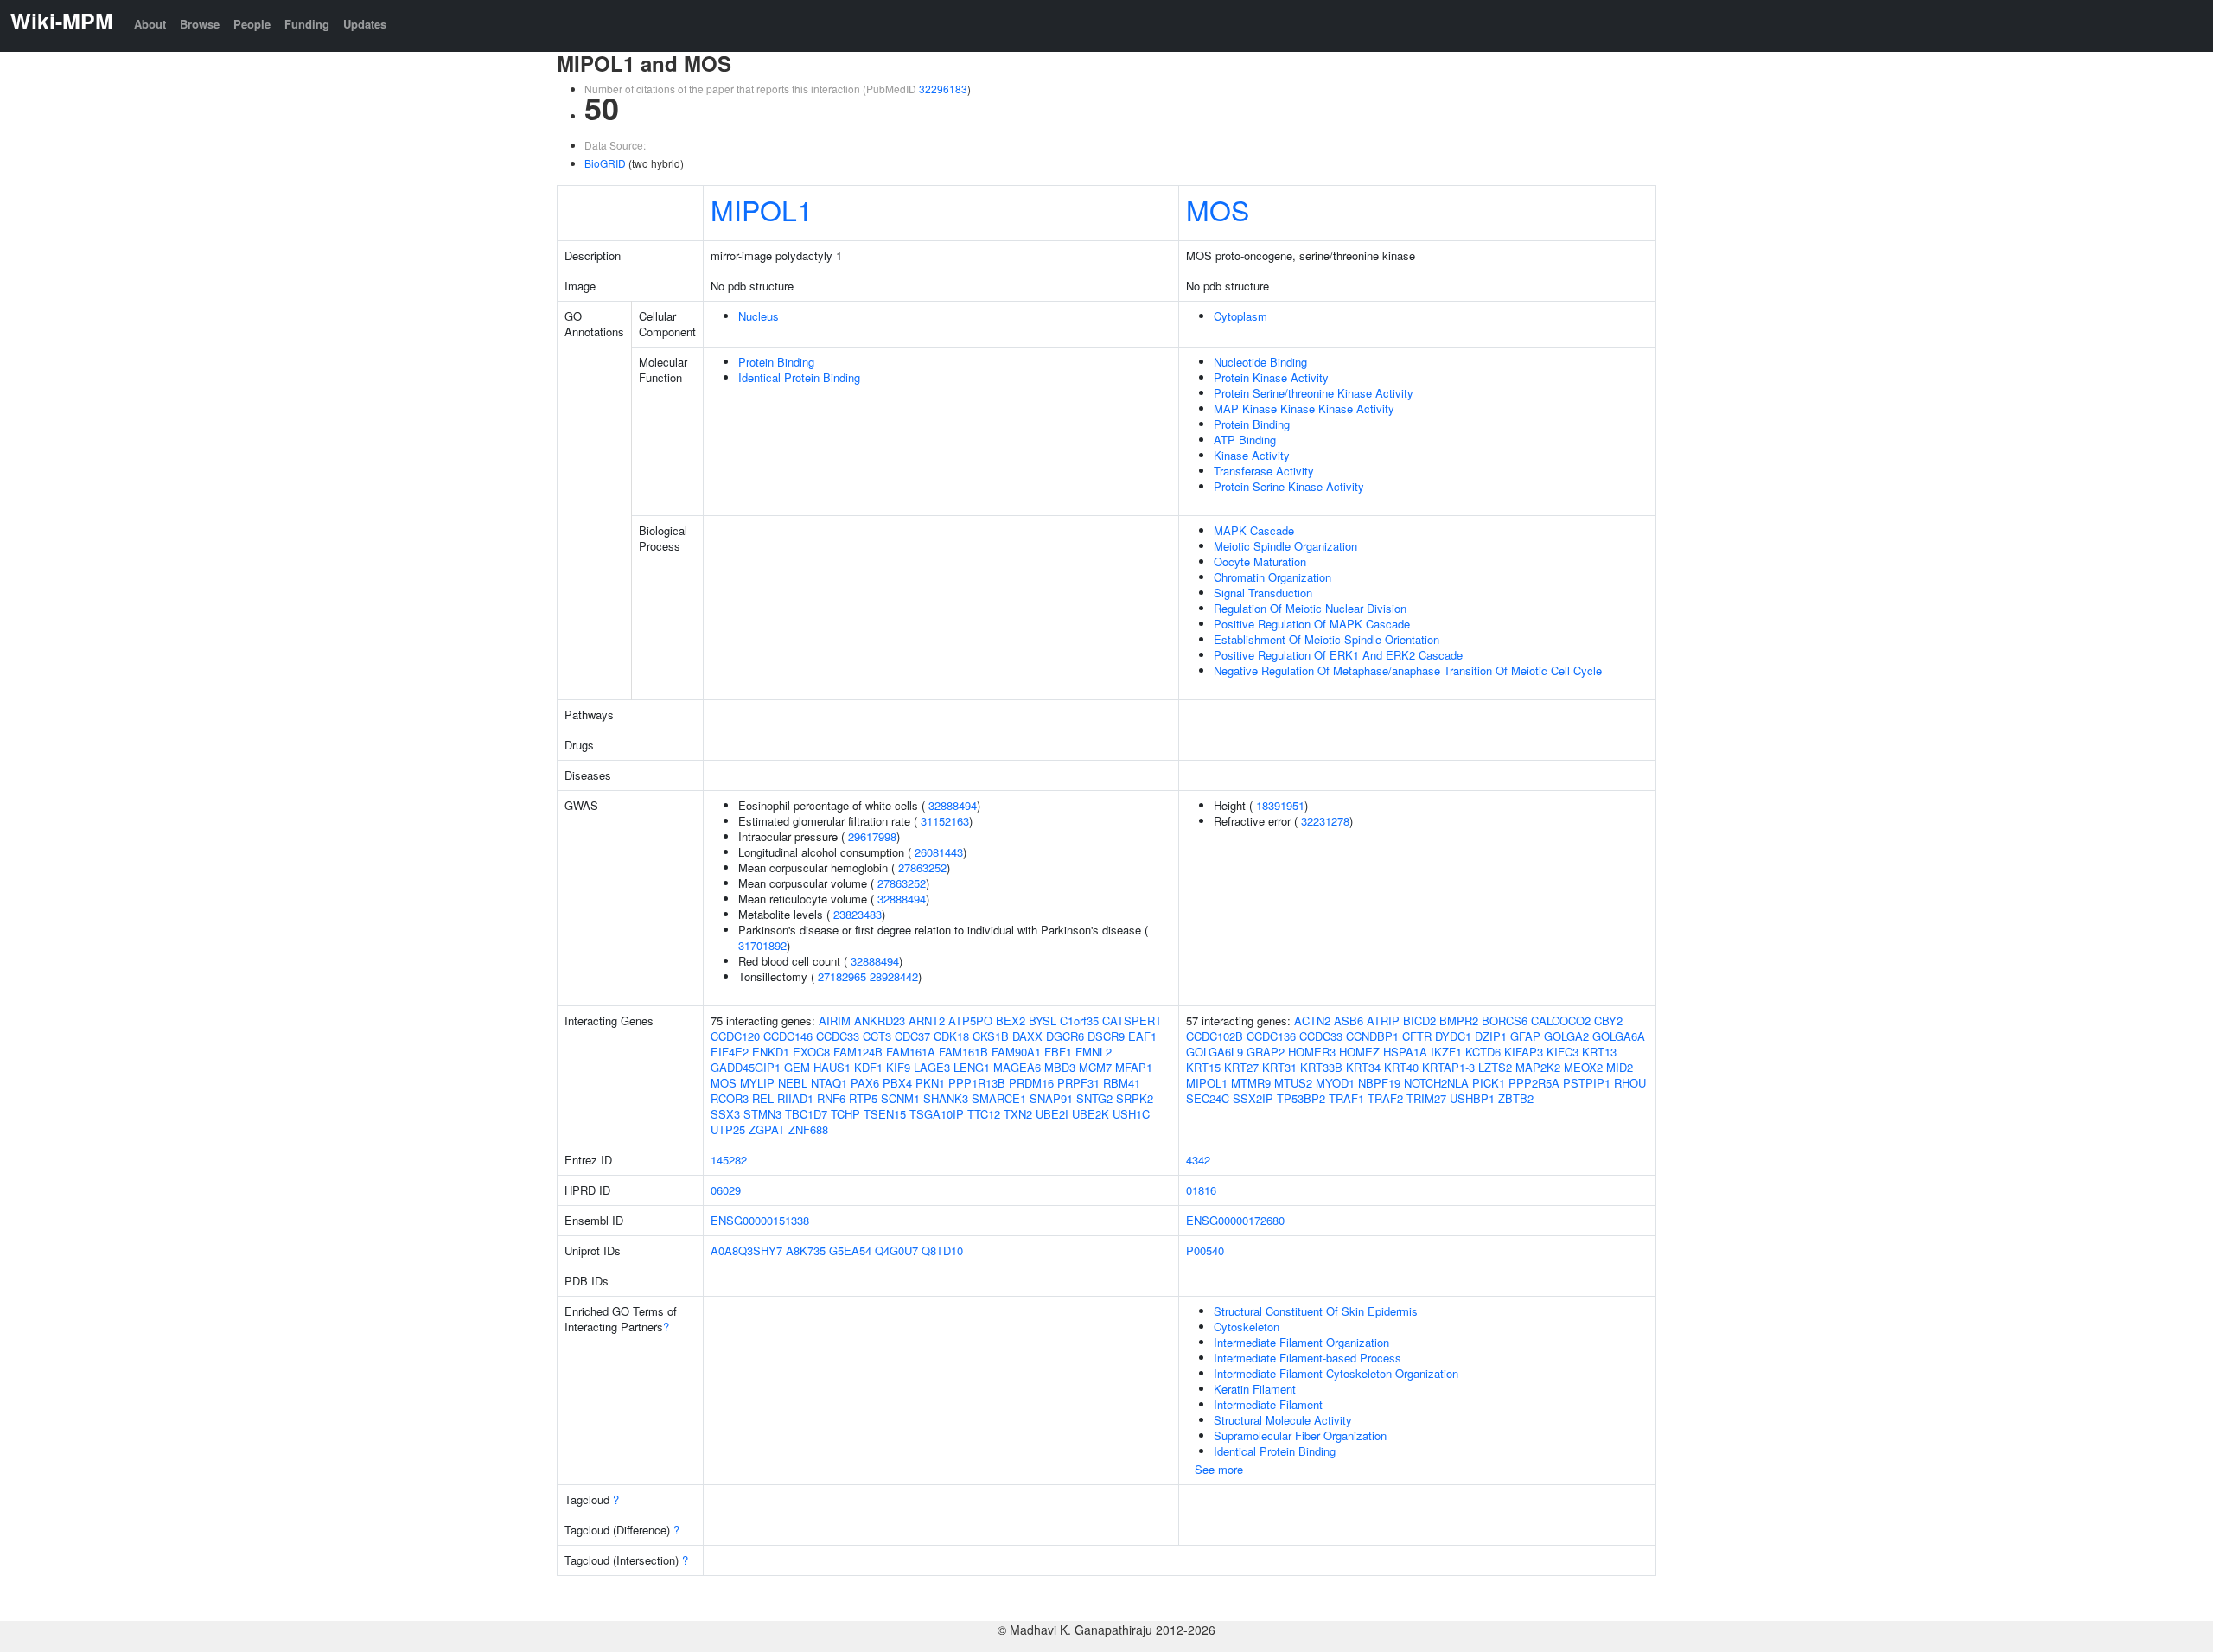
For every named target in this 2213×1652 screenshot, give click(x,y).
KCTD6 (1483, 1052)
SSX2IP (1253, 1098)
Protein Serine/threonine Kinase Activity (1314, 393)
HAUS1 (832, 1067)
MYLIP (757, 1083)
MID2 (1620, 1067)
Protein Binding (776, 362)
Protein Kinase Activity (1271, 377)
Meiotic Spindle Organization (1285, 546)
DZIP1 (1491, 1036)
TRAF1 (1346, 1098)
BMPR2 (1459, 1021)
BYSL (1043, 1021)
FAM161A (911, 1052)
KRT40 (1401, 1067)
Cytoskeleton (1247, 1327)
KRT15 (1203, 1067)
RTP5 (863, 1098)
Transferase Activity (1264, 471)
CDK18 (951, 1036)
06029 (726, 1190)
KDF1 (868, 1067)
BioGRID (605, 163)
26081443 (939, 852)
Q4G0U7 (896, 1250)
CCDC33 (838, 1036)
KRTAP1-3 (1448, 1067)
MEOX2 (1583, 1067)
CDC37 (912, 1036)
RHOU (1630, 1083)
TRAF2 (1385, 1098)
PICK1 (1489, 1083)
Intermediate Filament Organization (1301, 1342)
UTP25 (728, 1129)
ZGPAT (767, 1129)
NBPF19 (1379, 1083)
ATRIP (1383, 1021)
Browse (200, 24)
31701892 (762, 945)
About (150, 24)
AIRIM (835, 1021)
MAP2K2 (1538, 1067)
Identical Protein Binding (799, 377)
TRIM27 (1426, 1098)
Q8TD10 (942, 1250)
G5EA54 (850, 1250)
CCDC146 (788, 1036)
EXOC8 (811, 1052)
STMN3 (762, 1114)
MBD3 (1060, 1067)
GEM (797, 1067)
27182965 (842, 976)
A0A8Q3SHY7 (746, 1250)
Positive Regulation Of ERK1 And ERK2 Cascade (1338, 655)
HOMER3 (1312, 1052)
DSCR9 (1106, 1036)
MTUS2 (1293, 1083)
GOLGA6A (1619, 1036)
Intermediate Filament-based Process (1307, 1358)
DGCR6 (1065, 1036)
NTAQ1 (829, 1083)
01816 (1201, 1190)
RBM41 (1122, 1083)
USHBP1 (1472, 1098)
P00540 (1205, 1250)
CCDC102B (1215, 1036)
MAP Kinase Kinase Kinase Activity (1304, 408)
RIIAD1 (795, 1098)
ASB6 (1349, 1021)
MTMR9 (1251, 1083)
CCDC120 (735, 1036)
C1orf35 (1079, 1021)
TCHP (845, 1114)
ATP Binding (1245, 440)
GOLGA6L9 (1215, 1052)
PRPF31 (1078, 1083)
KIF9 (898, 1067)
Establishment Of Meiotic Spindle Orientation (1327, 639)
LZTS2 (1495, 1067)
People (252, 24)
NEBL (793, 1083)
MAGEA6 (1017, 1067)
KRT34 (1363, 1067)
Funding (307, 24)
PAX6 (865, 1083)
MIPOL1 (762, 209)
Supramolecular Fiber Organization (1300, 1435)
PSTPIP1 (1587, 1083)
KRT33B (1321, 1067)
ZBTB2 (1516, 1098)
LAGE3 (932, 1067)
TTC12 (984, 1114)
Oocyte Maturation (1260, 561)
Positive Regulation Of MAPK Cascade (1312, 624)
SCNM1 (900, 1098)
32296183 (943, 89)
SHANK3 (946, 1098)
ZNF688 (808, 1129)
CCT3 (877, 1036)
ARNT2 (927, 1021)
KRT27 (1241, 1067)
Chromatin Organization (1272, 577)
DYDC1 (1453, 1036)
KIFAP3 (1524, 1052)
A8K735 (806, 1250)
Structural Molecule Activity (1283, 1420)
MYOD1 (1335, 1083)
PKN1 (930, 1083)
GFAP (1525, 1036)
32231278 (1325, 821)
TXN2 (1018, 1114)
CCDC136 (1271, 1036)
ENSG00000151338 (760, 1220)
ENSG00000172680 (1235, 1220)
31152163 (945, 821)
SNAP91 (1051, 1098)
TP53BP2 (1301, 1098)
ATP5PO (970, 1021)
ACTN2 (1312, 1021)
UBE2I (1052, 1114)
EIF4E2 (730, 1052)
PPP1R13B (977, 1083)
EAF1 (1142, 1036)
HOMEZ (1359, 1052)
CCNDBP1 (1372, 1036)
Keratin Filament (1255, 1389)
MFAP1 (1134, 1067)
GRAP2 (1266, 1052)
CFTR (1417, 1036)
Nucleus (759, 316)
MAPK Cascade (1254, 530)
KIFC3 (1562, 1052)
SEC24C (1208, 1098)
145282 (729, 1160)
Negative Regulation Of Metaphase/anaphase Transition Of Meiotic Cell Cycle (1408, 670)
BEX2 (1011, 1021)
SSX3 (725, 1114)
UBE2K (1091, 1114)
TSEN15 (885, 1114)
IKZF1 (1446, 1052)
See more (1219, 1469)
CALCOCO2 (1561, 1021)
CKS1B (991, 1036)
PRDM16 (1031, 1083)
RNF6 (831, 1098)
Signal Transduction (1263, 593)
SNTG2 (1094, 1098)
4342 (1198, 1160)
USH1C (1131, 1114)
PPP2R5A (1534, 1083)
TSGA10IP (937, 1114)
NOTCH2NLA (1436, 1083)
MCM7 (1095, 1067)
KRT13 (1599, 1052)
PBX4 (897, 1083)
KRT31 (1279, 1067)
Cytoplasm (1240, 316)
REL (763, 1098)
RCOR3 (730, 1098)
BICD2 (1419, 1021)
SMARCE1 (999, 1098)
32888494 (953, 805)
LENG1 (972, 1067)
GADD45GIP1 (746, 1067)
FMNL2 (1094, 1052)
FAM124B (858, 1052)
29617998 (872, 836)
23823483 (858, 914)
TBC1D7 (806, 1114)
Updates (365, 24)
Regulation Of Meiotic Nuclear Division (1310, 608)
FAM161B (963, 1052)
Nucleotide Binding (1260, 362)
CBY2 (1608, 1021)
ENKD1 (771, 1052)
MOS (1218, 209)
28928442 (894, 976)
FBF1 (1058, 1052)
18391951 (1280, 805)
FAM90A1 (1016, 1052)
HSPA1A (1405, 1052)
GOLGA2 (1566, 1036)
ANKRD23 (880, 1021)
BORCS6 (1505, 1021)
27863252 (922, 867)
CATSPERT (1132, 1021)
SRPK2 (1135, 1098)
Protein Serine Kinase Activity (1289, 486)
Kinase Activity (1252, 455)
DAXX (1027, 1036)
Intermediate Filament (1268, 1404)
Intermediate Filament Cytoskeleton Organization (1336, 1373)
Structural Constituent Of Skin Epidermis (1316, 1311)
